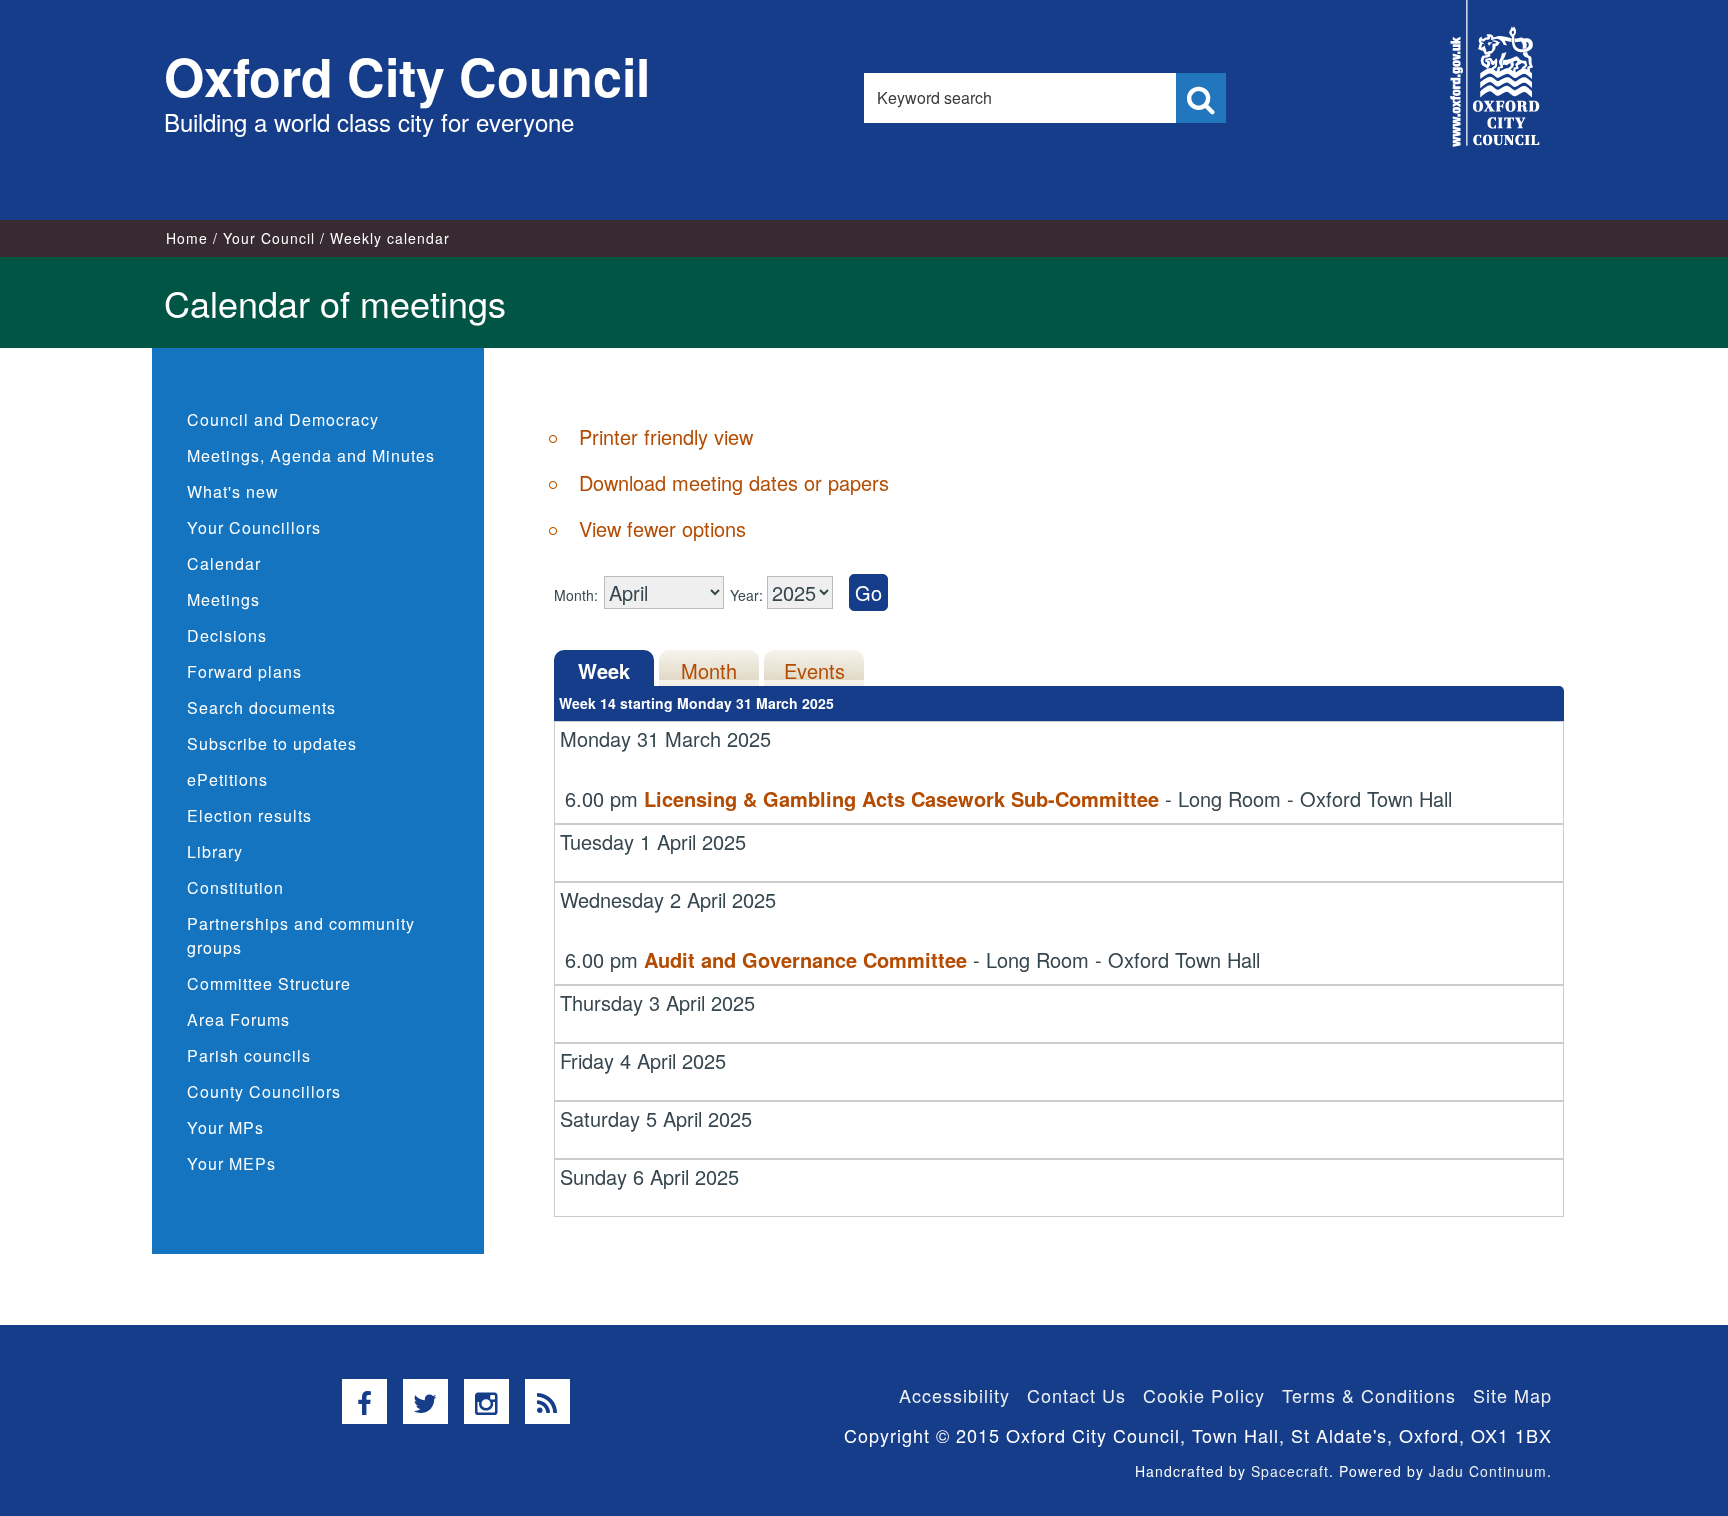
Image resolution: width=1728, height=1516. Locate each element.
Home (187, 238)
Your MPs (225, 1127)
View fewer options (662, 528)
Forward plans (244, 671)
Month (709, 670)
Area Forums (238, 1019)
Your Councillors (254, 527)
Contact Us (1076, 1395)
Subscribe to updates (272, 743)
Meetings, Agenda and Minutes (311, 455)
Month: (576, 595)
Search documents (261, 707)
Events (814, 670)
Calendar (224, 563)
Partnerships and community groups (301, 935)
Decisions (227, 635)
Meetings (223, 599)
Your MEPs (231, 1163)
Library (215, 851)
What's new (233, 491)
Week (604, 670)
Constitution (235, 887)
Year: (748, 595)
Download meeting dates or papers (734, 482)
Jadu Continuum (1488, 1471)
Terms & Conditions (1369, 1395)
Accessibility (954, 1395)
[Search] (1201, 98)
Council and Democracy (283, 419)
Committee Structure (269, 983)
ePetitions (227, 779)
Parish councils (249, 1055)
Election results (249, 815)
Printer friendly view (666, 436)
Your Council (269, 238)
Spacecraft (1290, 1471)
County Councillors (264, 1091)
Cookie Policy (1204, 1395)
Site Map (1512, 1395)
